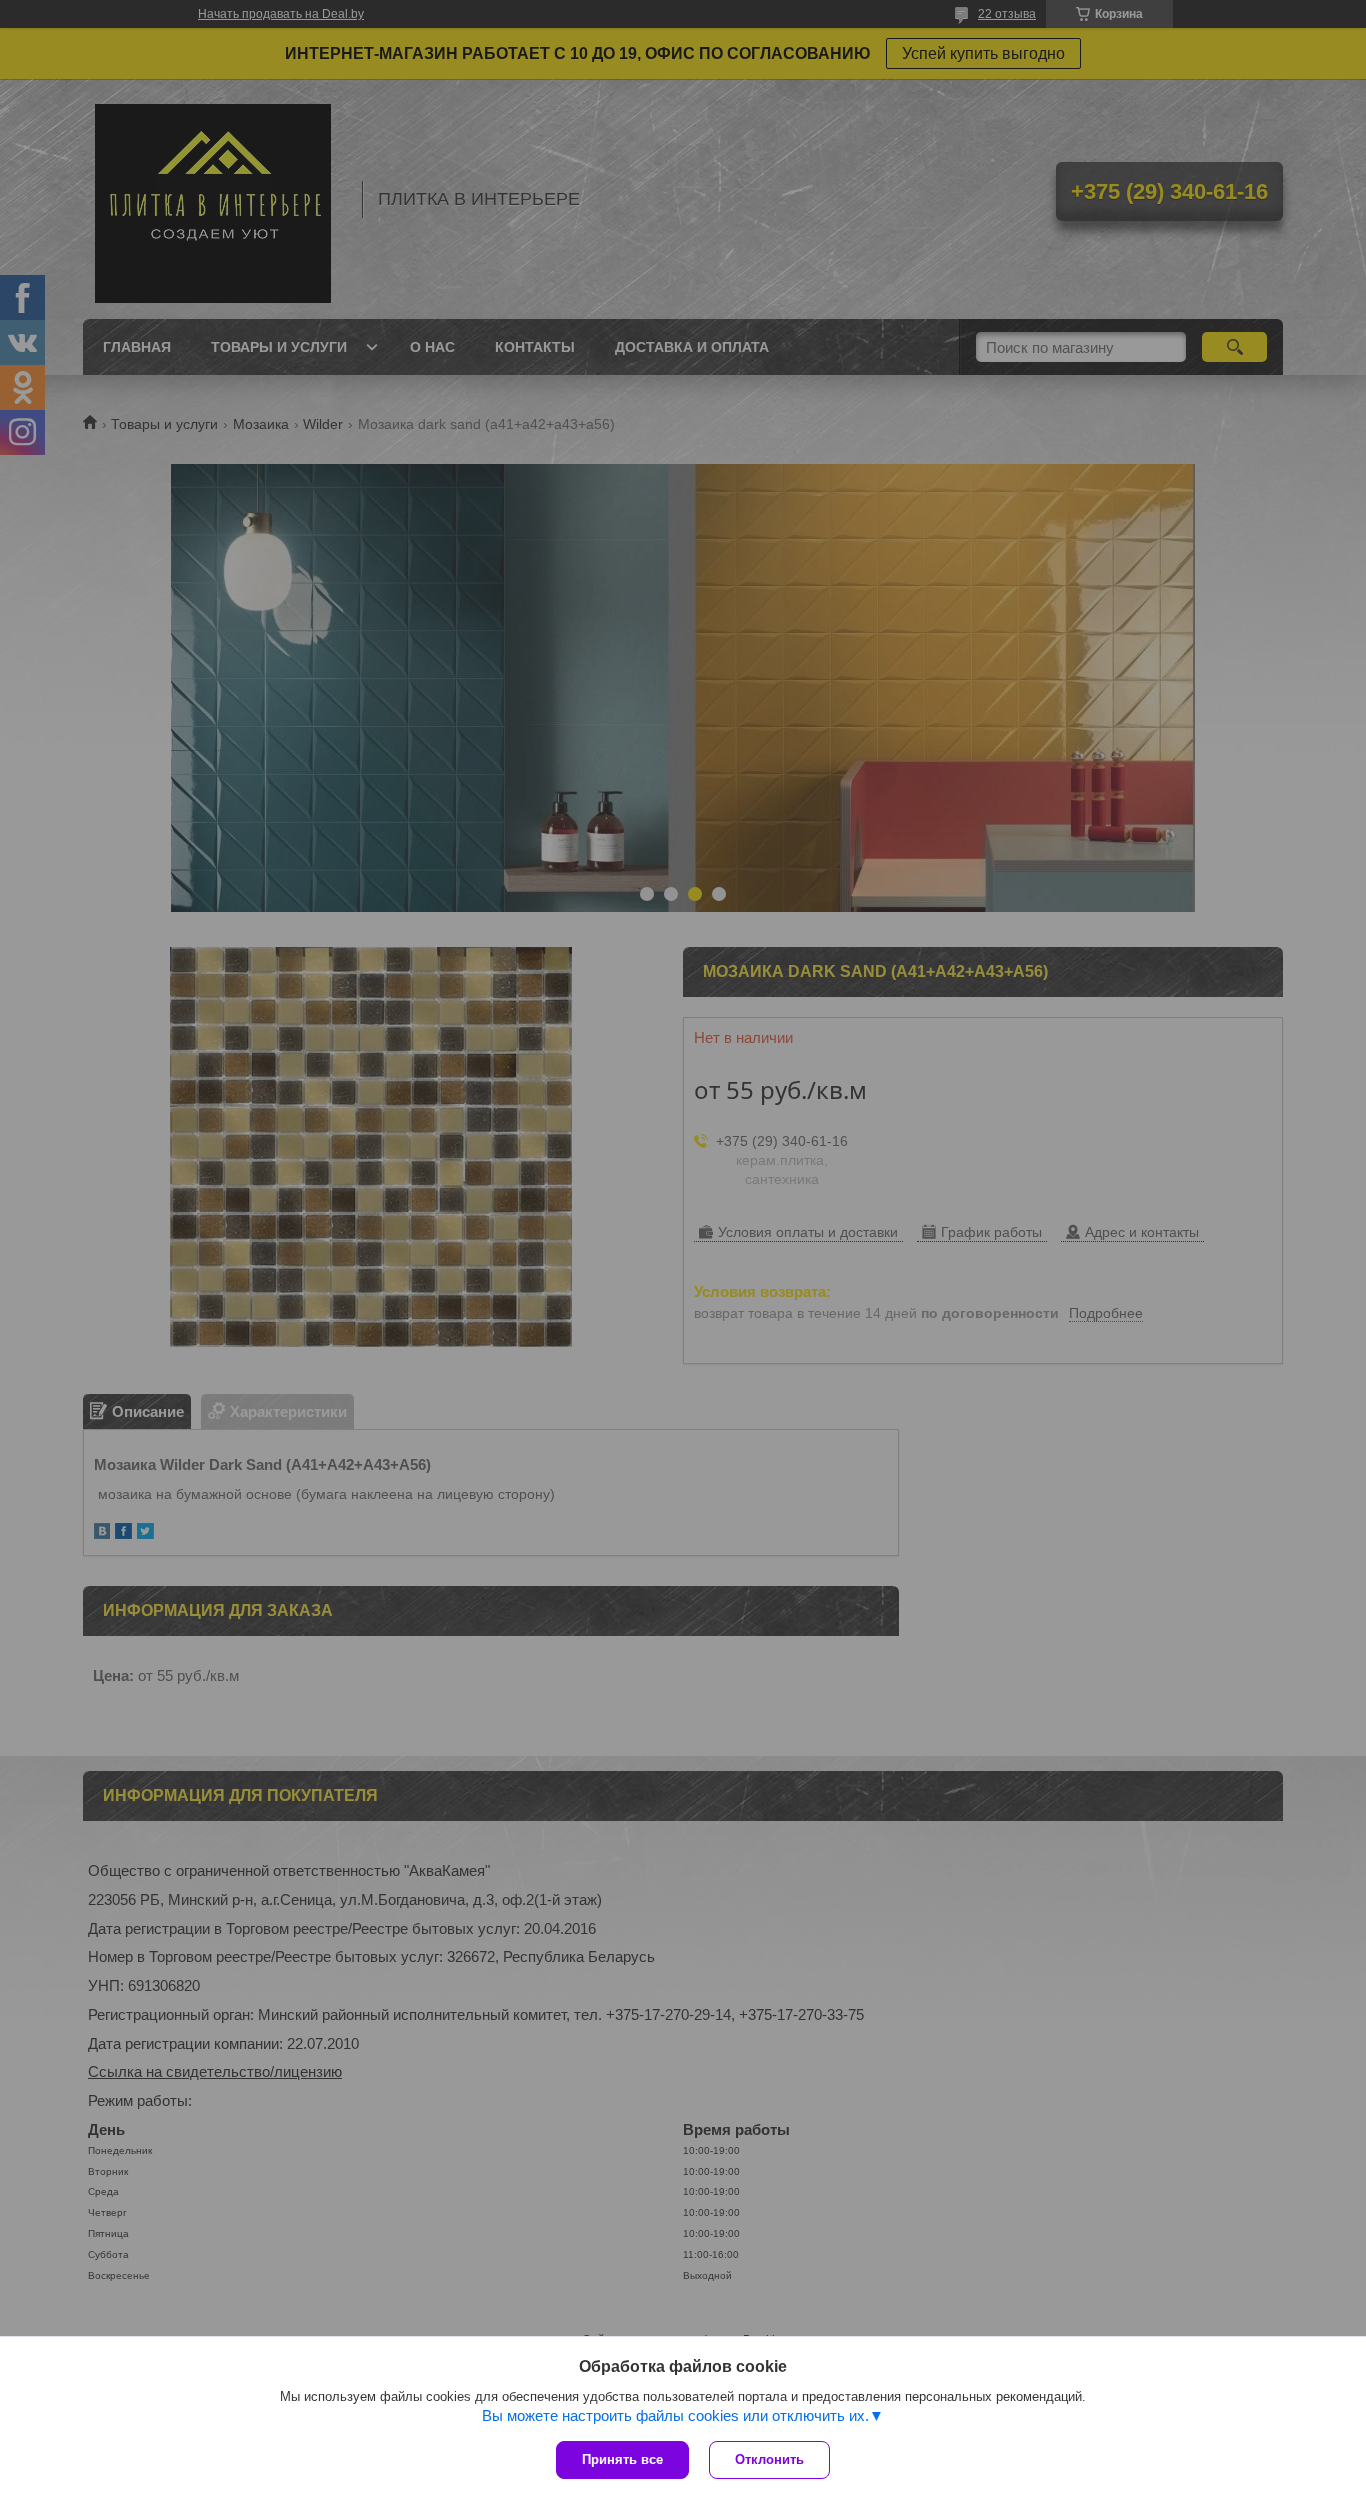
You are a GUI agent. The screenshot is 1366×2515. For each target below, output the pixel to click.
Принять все (622, 2459)
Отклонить (769, 2459)
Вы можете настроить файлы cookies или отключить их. (675, 2415)
